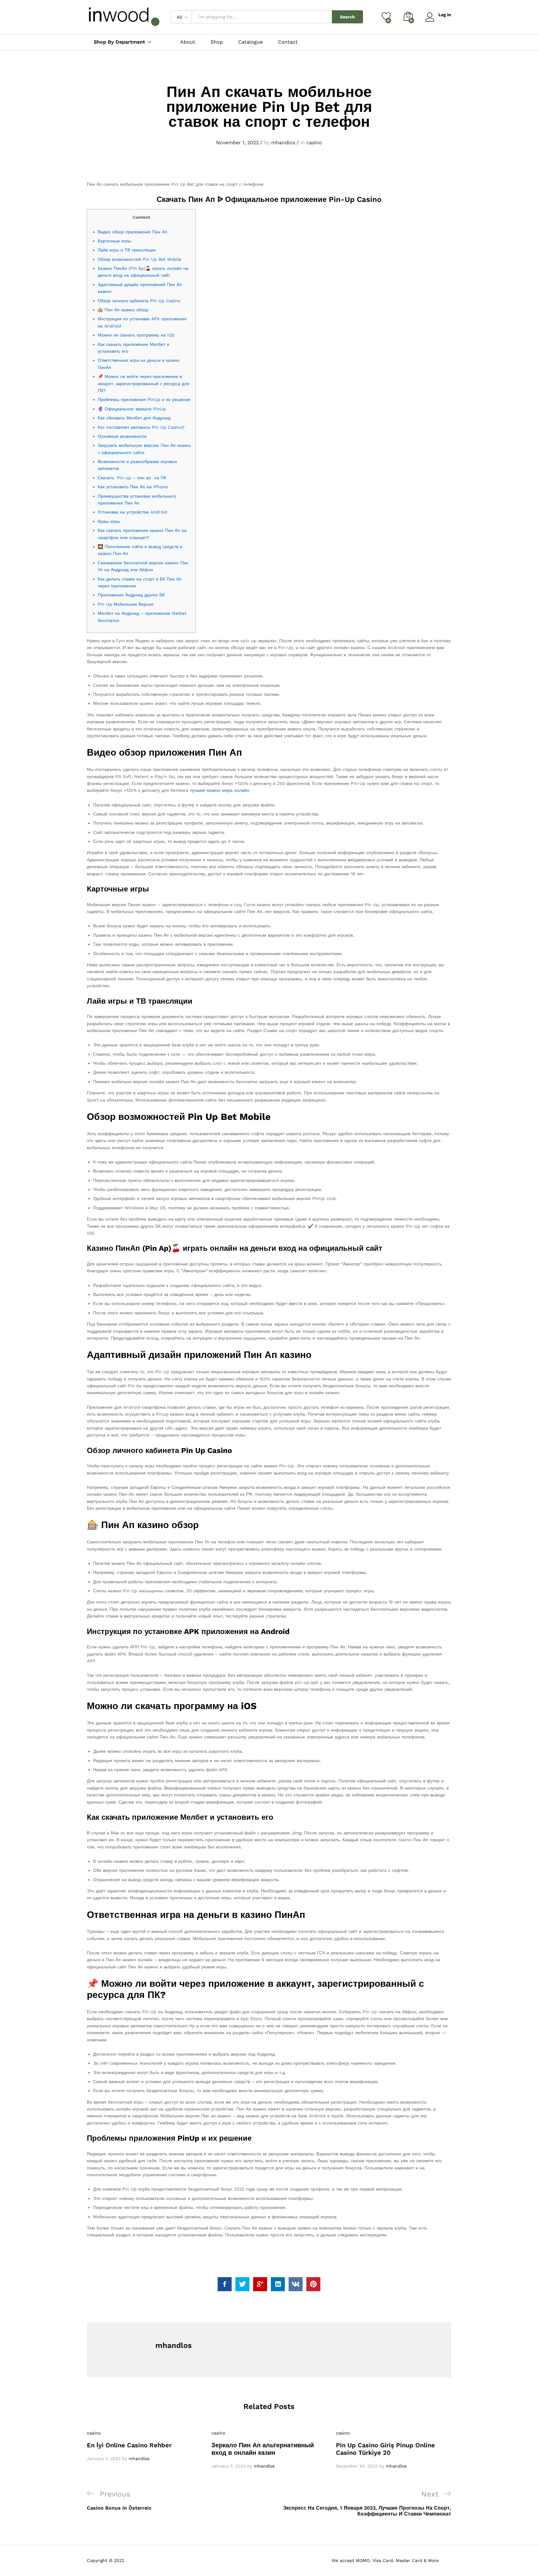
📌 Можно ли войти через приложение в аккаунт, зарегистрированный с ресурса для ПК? (144, 383)
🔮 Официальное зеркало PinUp (132, 409)
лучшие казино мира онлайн (219, 790)
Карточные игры (114, 241)
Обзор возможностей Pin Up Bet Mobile (139, 259)
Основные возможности (122, 436)
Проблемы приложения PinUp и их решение (144, 399)
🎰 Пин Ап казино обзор (123, 310)
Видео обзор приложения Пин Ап (132, 232)
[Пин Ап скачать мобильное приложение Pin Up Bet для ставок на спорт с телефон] (225, 2284)
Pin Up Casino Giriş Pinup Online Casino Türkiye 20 (385, 2449)
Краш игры (109, 521)
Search (347, 17)
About (188, 42)
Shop (217, 42)
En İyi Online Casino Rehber (129, 2445)
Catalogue (250, 42)
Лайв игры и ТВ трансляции (127, 250)
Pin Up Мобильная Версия (126, 604)
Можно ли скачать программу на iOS (136, 335)
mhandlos (283, 143)
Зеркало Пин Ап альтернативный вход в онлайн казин (263, 2449)
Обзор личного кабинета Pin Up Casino (139, 301)
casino (314, 143)
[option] (144, 2446)
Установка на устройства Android (132, 512)
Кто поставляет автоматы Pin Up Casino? (141, 427)
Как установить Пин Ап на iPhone (133, 487)
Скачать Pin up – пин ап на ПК (132, 478)
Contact (288, 42)
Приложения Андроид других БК (131, 595)
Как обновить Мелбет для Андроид (134, 418)
